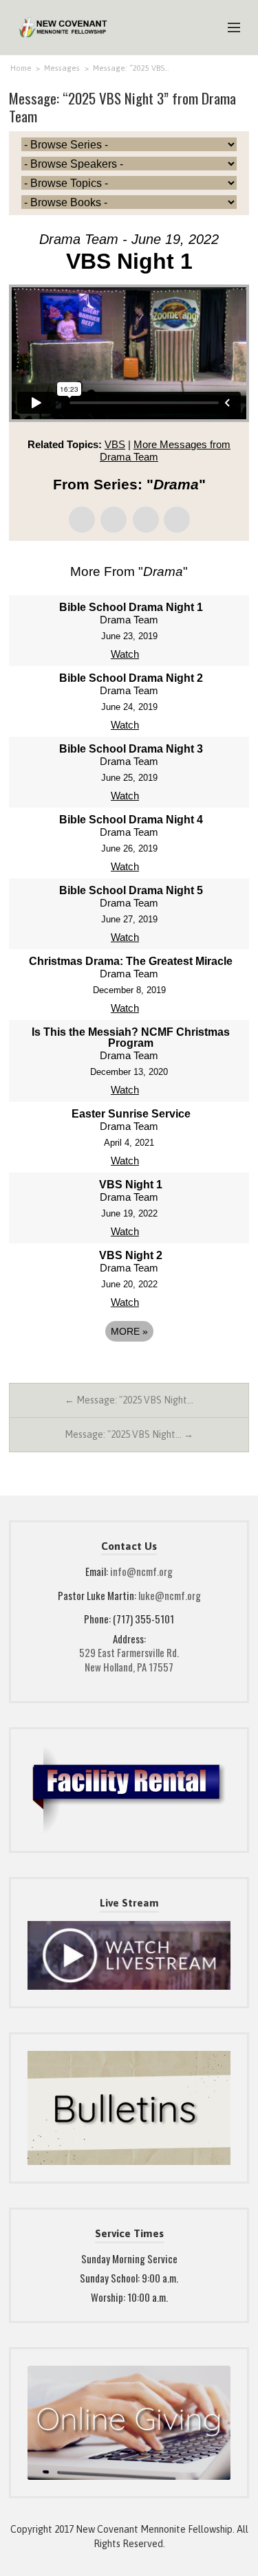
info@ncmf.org (141, 1571)
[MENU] (228, 28)
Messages (62, 68)
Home (21, 68)
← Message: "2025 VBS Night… (129, 1400)
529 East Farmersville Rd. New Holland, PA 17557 (129, 1659)
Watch (125, 654)
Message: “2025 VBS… (131, 68)
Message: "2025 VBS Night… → (129, 1434)
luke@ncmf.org (170, 1595)
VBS (115, 444)
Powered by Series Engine (129, 1369)
